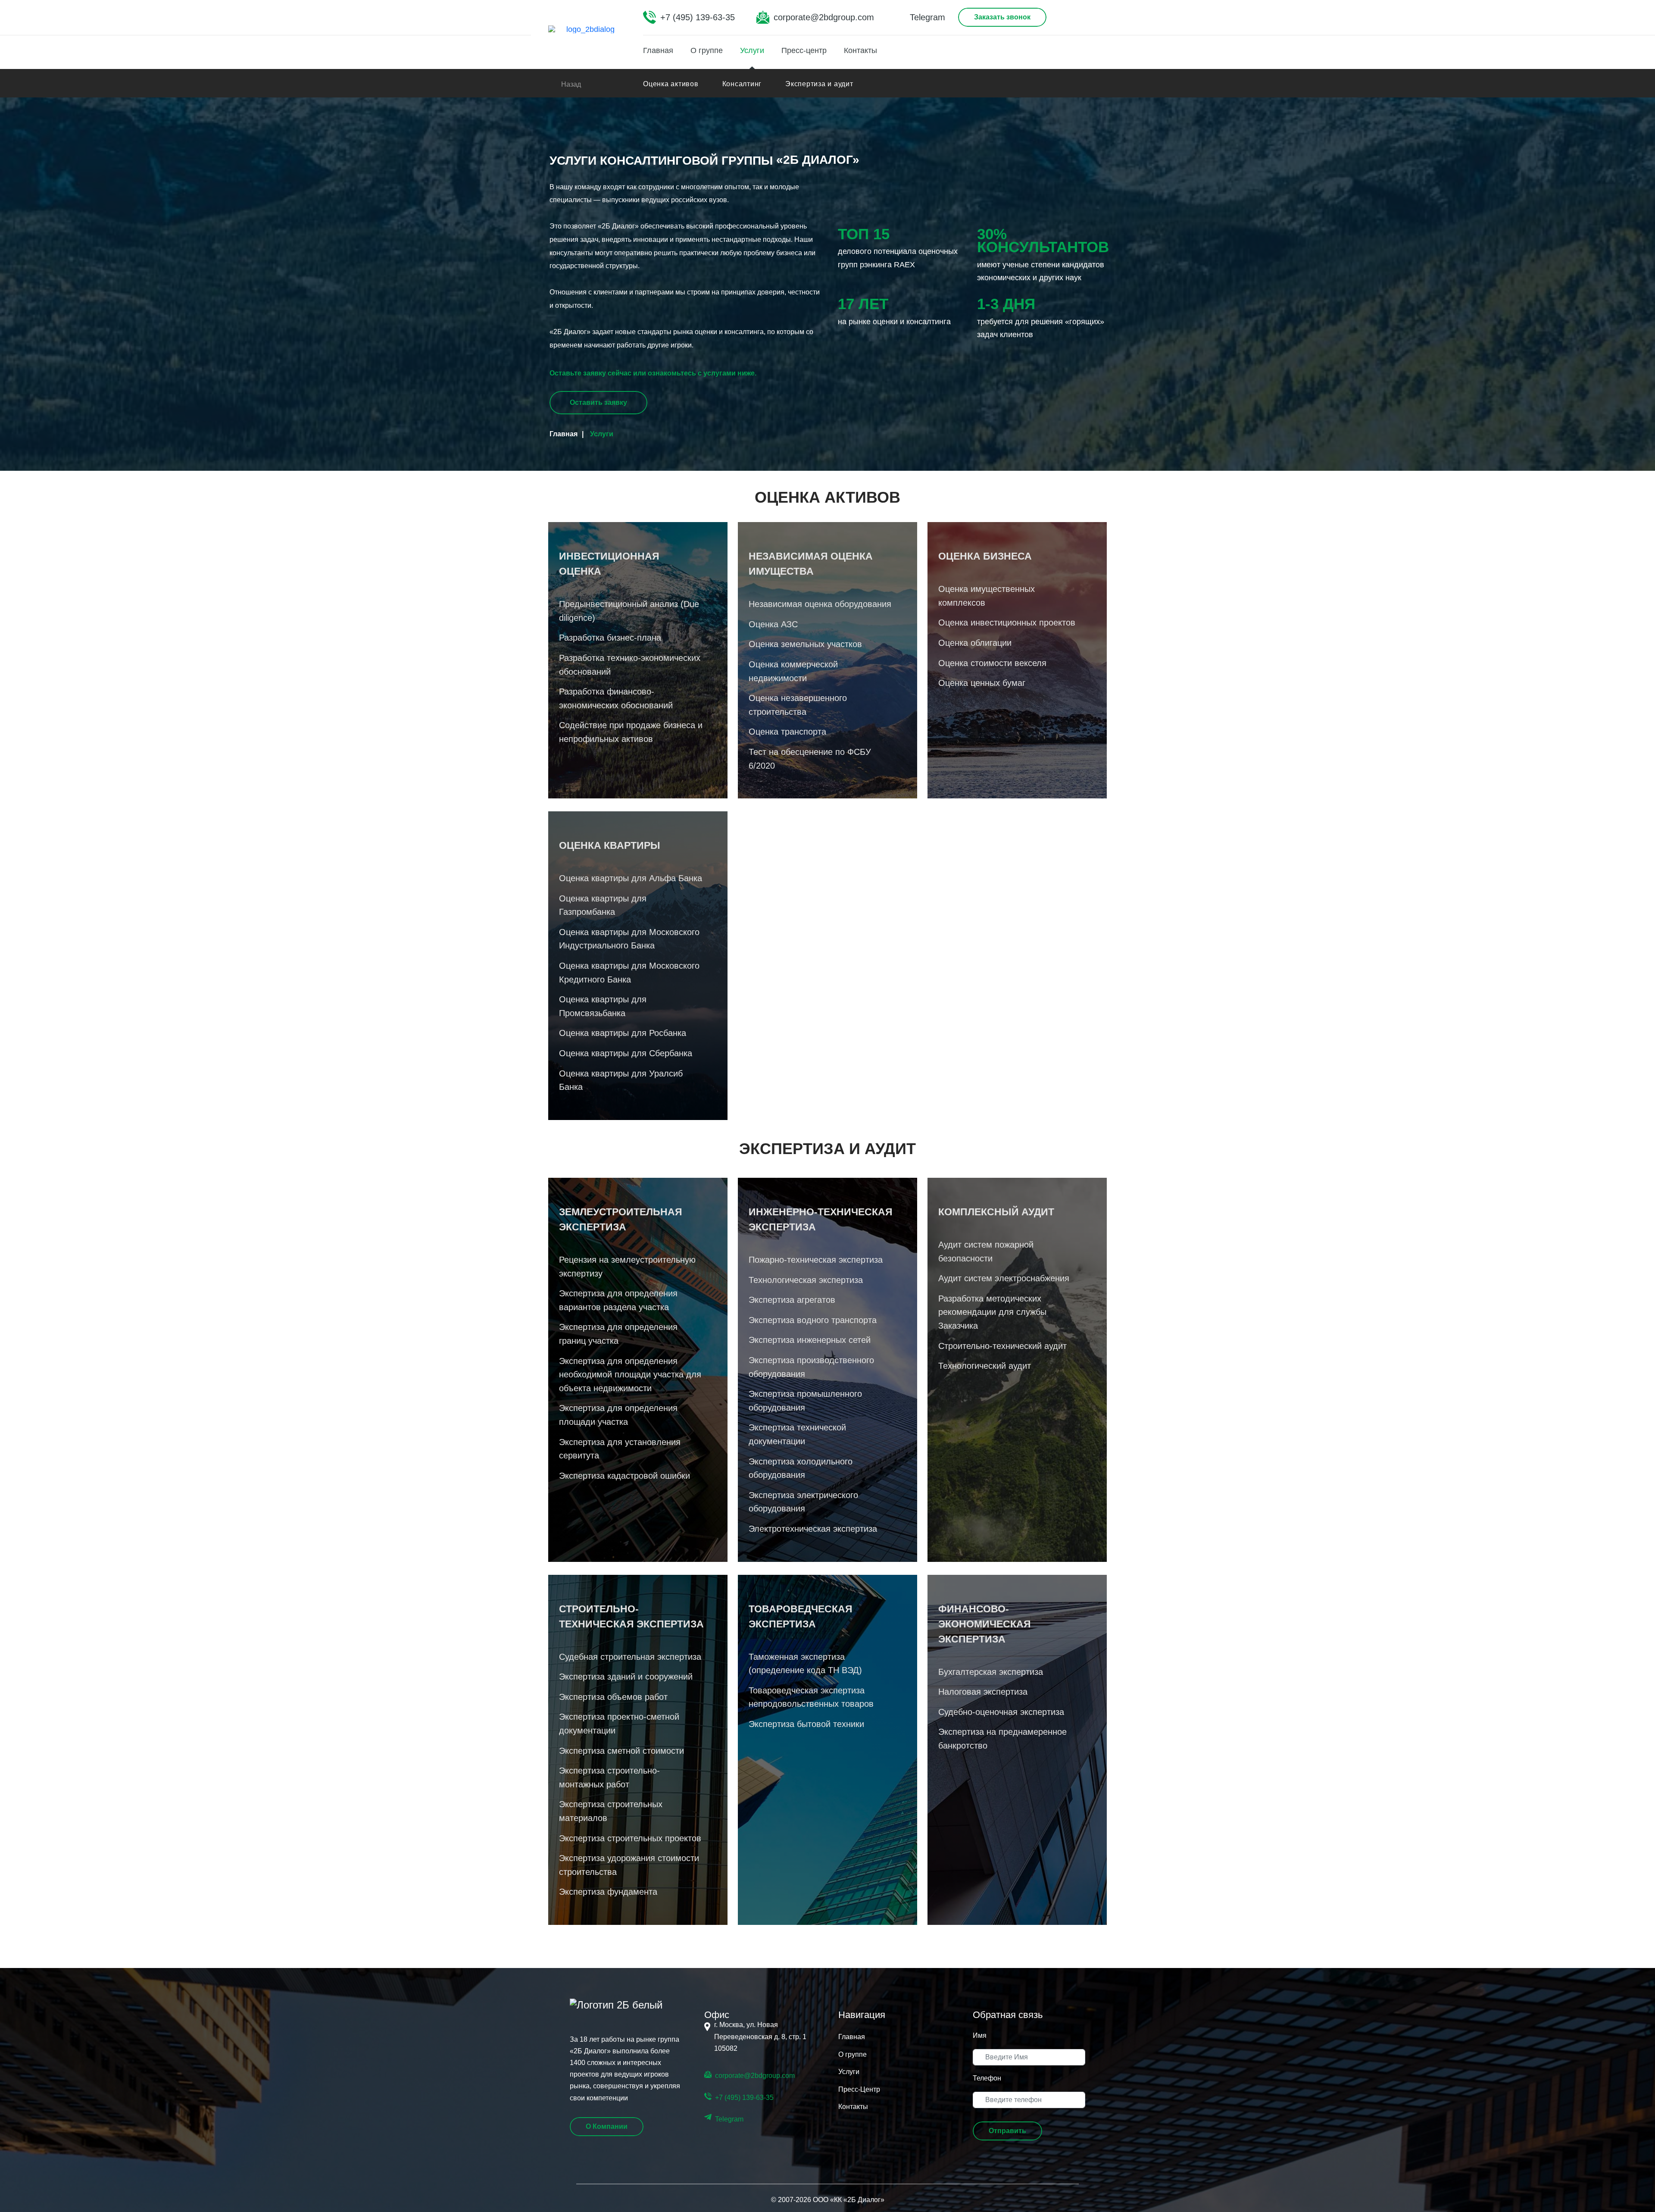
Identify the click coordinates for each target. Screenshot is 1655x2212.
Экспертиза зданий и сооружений (626, 1677)
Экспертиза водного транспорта (813, 1320)
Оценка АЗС (773, 624)
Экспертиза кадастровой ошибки (625, 1476)
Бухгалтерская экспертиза (991, 1672)
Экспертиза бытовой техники (806, 1724)
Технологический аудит (985, 1366)
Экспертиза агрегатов (792, 1300)
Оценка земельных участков (805, 644)
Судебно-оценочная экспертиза (1001, 1712)
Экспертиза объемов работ (613, 1697)
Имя (980, 2035)
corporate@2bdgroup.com (824, 17)
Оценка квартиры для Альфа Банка (631, 878)
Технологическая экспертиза (806, 1280)
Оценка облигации (975, 643)
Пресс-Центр (859, 2089)
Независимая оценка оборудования (820, 604)
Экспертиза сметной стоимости (621, 1751)
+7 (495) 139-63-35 (698, 17)
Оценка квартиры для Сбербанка (626, 1053)
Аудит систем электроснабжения (1004, 1278)
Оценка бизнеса (985, 556)
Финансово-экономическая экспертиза (985, 1624)
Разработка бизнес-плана (610, 638)
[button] (1007, 2131)
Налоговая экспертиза (983, 1692)
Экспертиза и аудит (819, 84)
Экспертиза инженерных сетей (810, 1340)
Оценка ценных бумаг (982, 683)
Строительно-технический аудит (1002, 1346)
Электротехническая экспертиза (813, 1529)
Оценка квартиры (610, 845)
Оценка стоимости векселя (992, 663)
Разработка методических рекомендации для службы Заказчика (992, 1312)
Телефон (987, 2078)
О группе (707, 50)
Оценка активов (671, 84)
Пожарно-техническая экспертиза (816, 1260)
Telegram (927, 17)
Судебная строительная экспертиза (630, 1657)
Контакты (860, 50)
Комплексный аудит (996, 1212)
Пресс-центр (804, 50)
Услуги (752, 50)
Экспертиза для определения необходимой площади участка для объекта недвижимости (630, 1375)
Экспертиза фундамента (608, 1892)
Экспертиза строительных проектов (630, 1838)
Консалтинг (742, 84)
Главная (658, 50)
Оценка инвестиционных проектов (1007, 623)
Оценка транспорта (787, 732)
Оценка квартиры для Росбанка (623, 1033)
